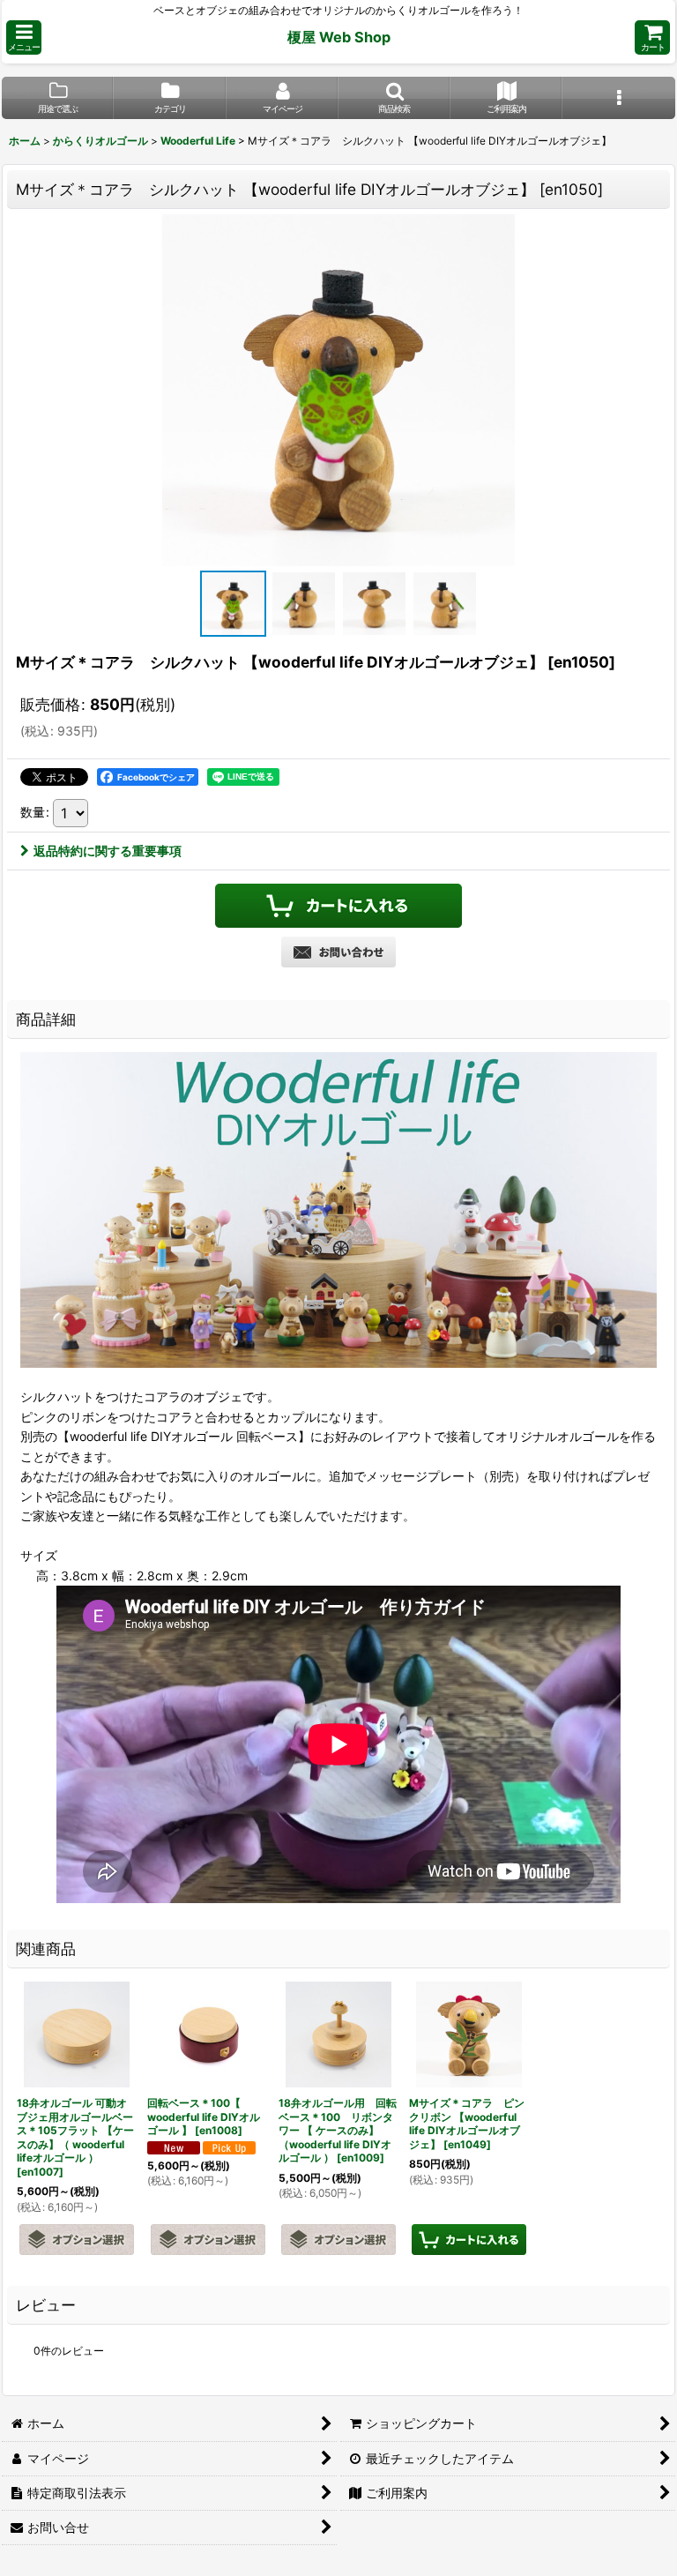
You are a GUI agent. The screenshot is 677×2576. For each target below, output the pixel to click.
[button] (24, 37)
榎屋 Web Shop (339, 37)
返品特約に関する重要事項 (108, 851)
